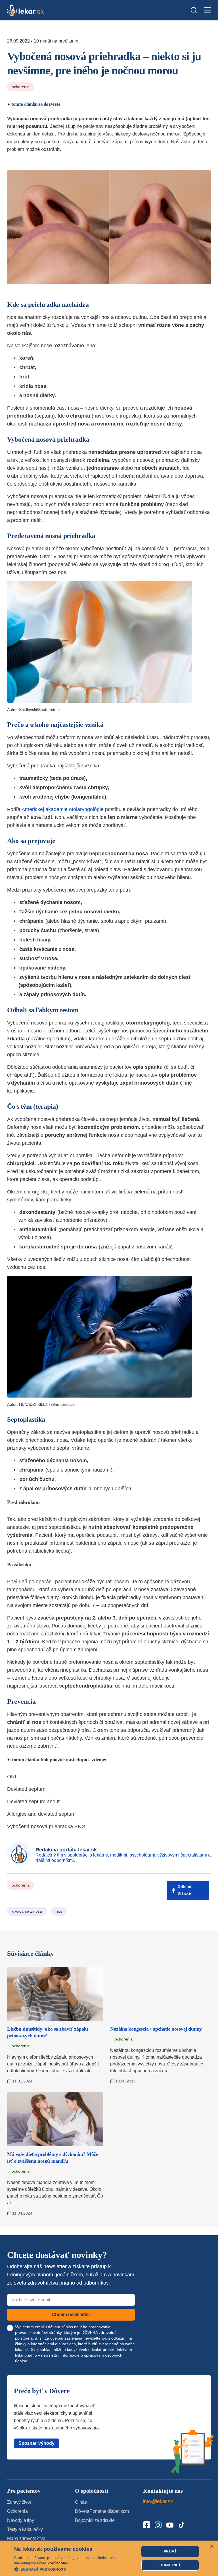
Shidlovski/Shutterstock (40, 710)
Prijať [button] (170, 2551)
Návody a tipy (21, 2520)
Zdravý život (19, 2502)
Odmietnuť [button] (170, 2565)
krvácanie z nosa (27, 1911)
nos (59, 1911)
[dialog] (109, 2558)
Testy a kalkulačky (25, 2529)
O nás (81, 2502)
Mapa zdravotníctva (26, 2538)
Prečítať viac (58, 2563)
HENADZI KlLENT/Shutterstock (47, 1404)
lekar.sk (22, 2349)
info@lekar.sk (158, 2501)
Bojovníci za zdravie (95, 2520)
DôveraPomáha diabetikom (102, 2511)
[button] (75, 2569)
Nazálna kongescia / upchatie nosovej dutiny (156, 2029)
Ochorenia (21, 87)
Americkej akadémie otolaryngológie (63, 809)
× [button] (212, 2547)
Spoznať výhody (36, 2443)
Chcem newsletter (71, 2314)
